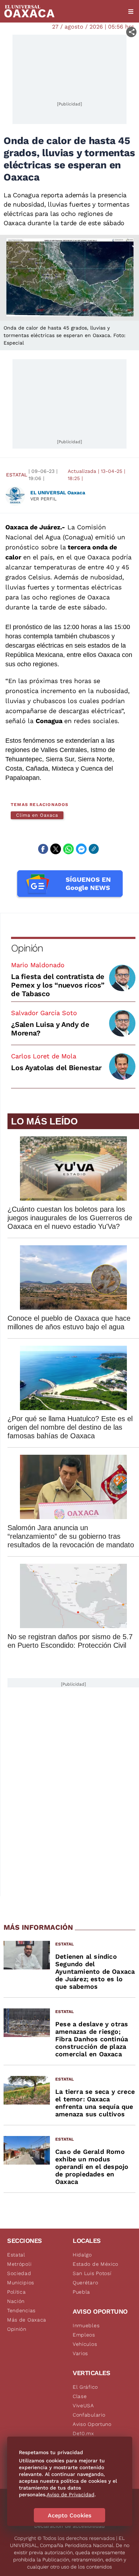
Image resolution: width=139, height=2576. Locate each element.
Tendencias (21, 2310)
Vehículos (85, 2344)
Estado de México (96, 2264)
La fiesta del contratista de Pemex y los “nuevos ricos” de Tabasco (58, 985)
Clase (80, 2396)
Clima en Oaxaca (37, 815)
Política (17, 2292)
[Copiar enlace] (94, 849)
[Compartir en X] (56, 849)
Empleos (84, 2335)
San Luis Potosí (92, 2273)
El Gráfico (85, 2387)
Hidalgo (82, 2255)
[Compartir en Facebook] (43, 849)
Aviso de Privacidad (71, 2495)
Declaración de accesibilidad (69, 2526)
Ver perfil (43, 499)
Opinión (27, 948)
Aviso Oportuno (92, 2424)
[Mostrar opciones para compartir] (131, 32)
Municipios (21, 2283)
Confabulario (89, 2415)
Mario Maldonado (38, 965)
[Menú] (131, 11)
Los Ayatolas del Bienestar (56, 1068)
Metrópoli (19, 2264)
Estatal (17, 475)
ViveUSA (83, 2406)
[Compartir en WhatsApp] (68, 849)
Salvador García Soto (44, 1013)
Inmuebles (86, 2325)
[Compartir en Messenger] (81, 849)
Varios (80, 2353)
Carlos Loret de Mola (44, 1056)
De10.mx (83, 2433)
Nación (16, 2301)
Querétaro (85, 2283)
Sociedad (19, 2273)
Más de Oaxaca (27, 2320)
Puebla (81, 2292)
